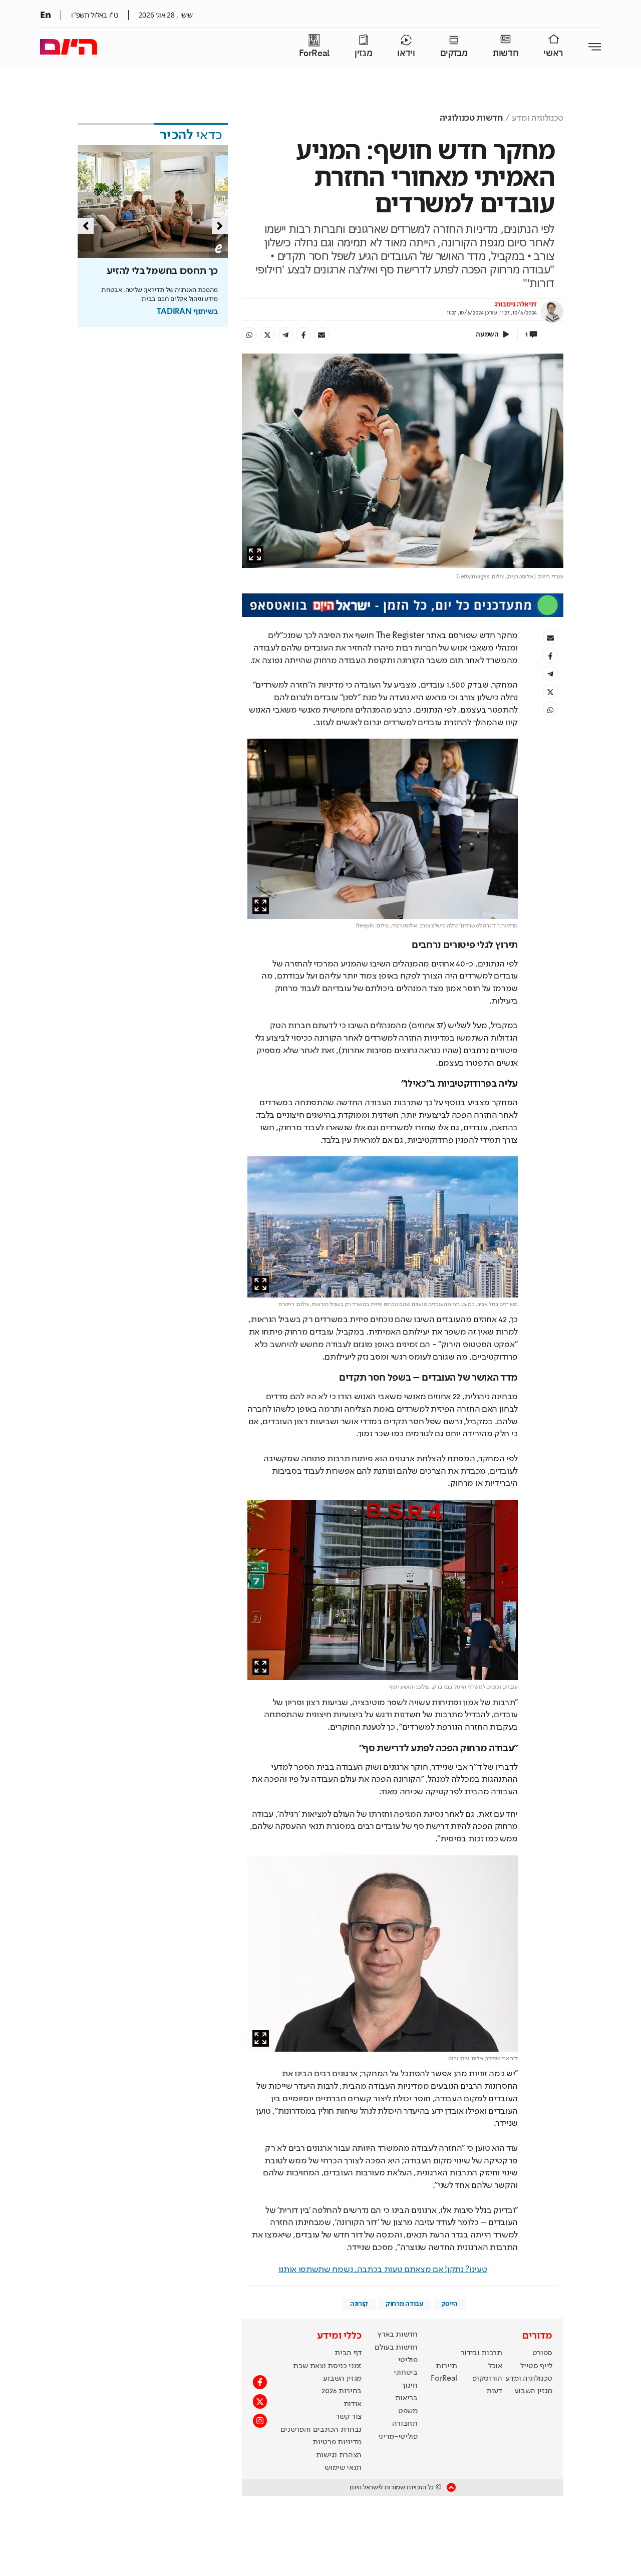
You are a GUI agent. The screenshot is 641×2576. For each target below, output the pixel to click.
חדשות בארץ (398, 2335)
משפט (408, 2411)
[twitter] (267, 335)
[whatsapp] (249, 335)
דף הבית (348, 2353)
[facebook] (303, 335)
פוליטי (408, 2360)
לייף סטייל (536, 2366)
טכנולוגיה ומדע (538, 118)
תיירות (446, 2366)
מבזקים (454, 53)
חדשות (506, 53)
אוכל (495, 2366)
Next (220, 226)
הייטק (449, 2304)
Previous (86, 226)
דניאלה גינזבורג (516, 304)
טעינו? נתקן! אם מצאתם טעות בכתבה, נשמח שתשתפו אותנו (383, 2270)
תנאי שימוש (343, 2468)
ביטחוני (406, 2373)
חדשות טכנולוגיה (471, 118)
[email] (322, 335)
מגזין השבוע (533, 2391)
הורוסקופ (487, 2379)
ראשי (553, 53)
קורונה (359, 2304)
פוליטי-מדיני (398, 2437)
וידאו (406, 53)
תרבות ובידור (482, 2353)
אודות (353, 2404)
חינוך (409, 2386)
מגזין (363, 53)
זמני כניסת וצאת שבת (327, 2366)
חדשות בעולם (396, 2348)
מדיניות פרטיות (337, 2442)
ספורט (542, 2353)
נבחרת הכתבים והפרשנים (321, 2430)
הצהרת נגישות (339, 2455)
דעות (494, 2391)
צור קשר (349, 2417)
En (45, 15)
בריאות (406, 2398)
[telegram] (285, 335)
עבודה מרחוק (404, 2304)
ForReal (314, 53)
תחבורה (405, 2424)
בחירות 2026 (342, 2391)
